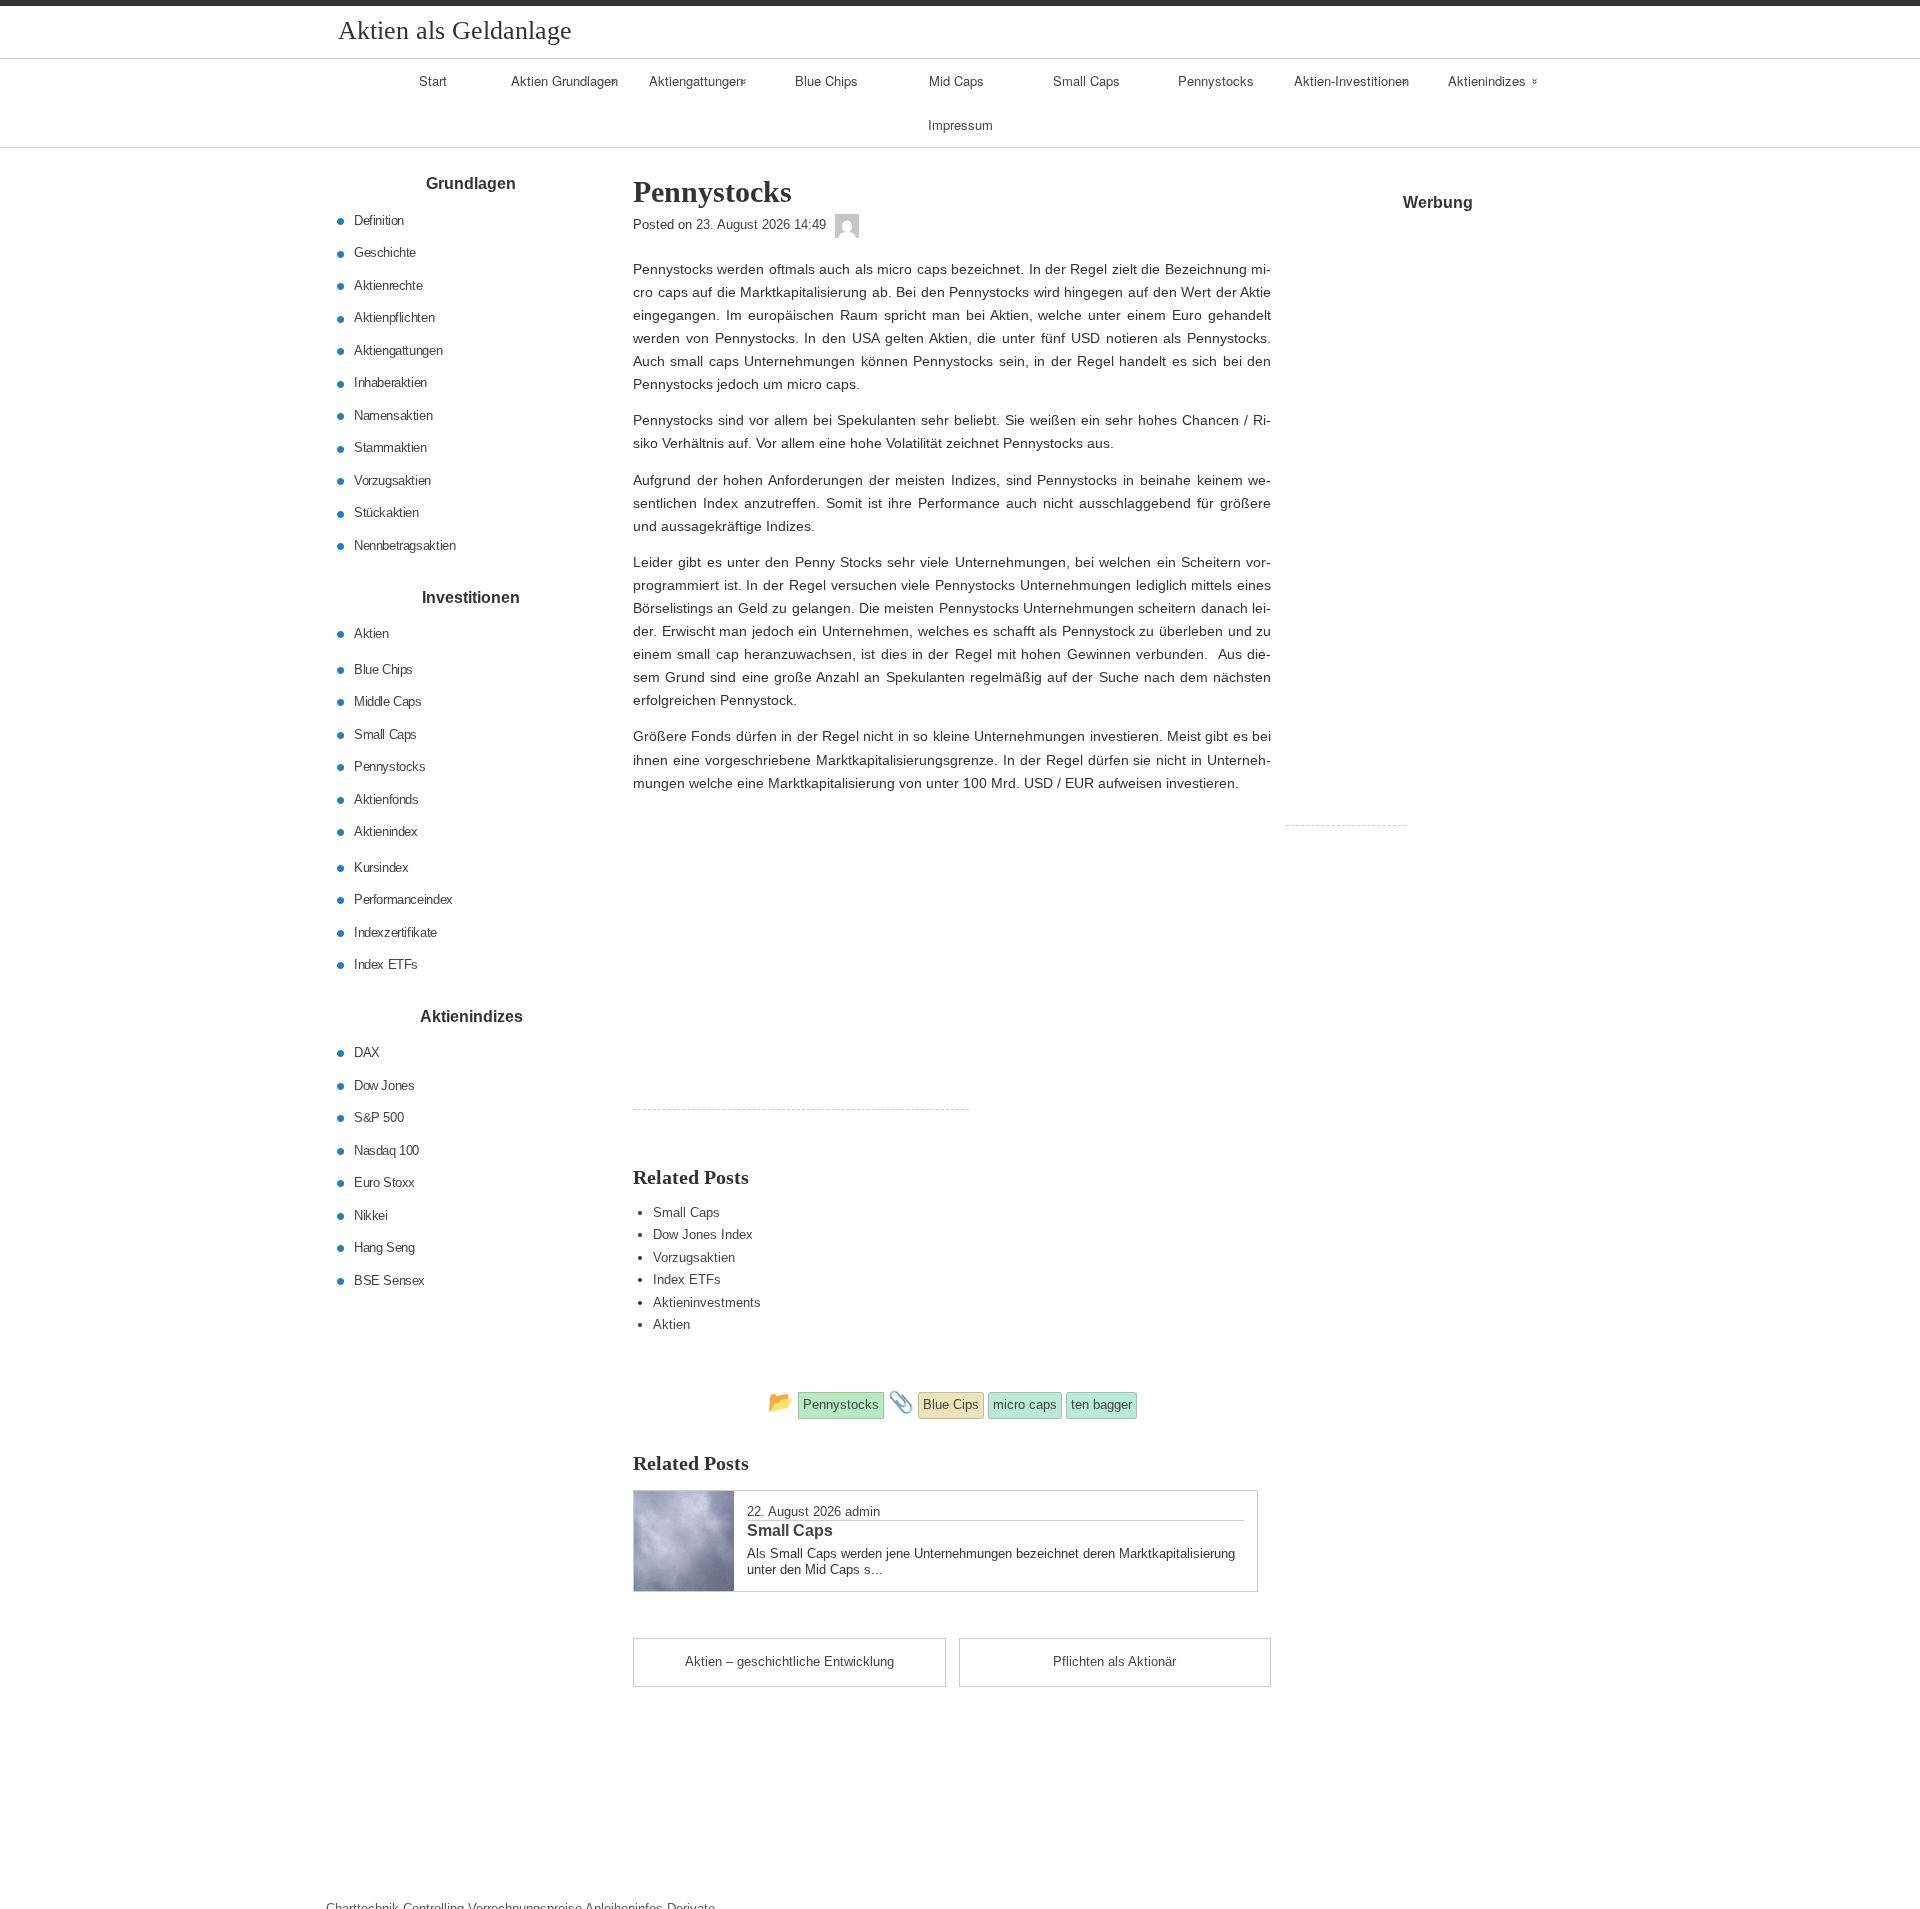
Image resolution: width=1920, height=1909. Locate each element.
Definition (379, 220)
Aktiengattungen (696, 80)
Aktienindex (386, 831)
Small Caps (1086, 80)
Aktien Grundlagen (564, 80)
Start (433, 80)
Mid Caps (956, 80)
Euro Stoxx (384, 1182)
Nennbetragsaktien (404, 545)
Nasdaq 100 (386, 1149)
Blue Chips (826, 80)
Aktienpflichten (394, 317)
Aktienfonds (386, 798)
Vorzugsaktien (694, 1257)
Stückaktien (386, 512)
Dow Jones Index (703, 1234)
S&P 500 (378, 1117)
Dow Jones (384, 1084)
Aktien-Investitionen (1351, 80)
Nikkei (371, 1214)
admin (862, 1511)
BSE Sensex (389, 1279)
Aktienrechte (388, 285)
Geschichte (385, 252)
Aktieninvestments (707, 1302)
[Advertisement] (801, 969)
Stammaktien (390, 447)
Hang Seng (384, 1247)
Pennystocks (1216, 80)
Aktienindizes (1487, 80)
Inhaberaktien (390, 382)
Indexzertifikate (395, 931)
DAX (367, 1052)
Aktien (671, 1324)
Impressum (960, 124)
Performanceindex (403, 899)
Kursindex (381, 866)
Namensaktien (393, 415)
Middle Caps (388, 701)
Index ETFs (687, 1279)
